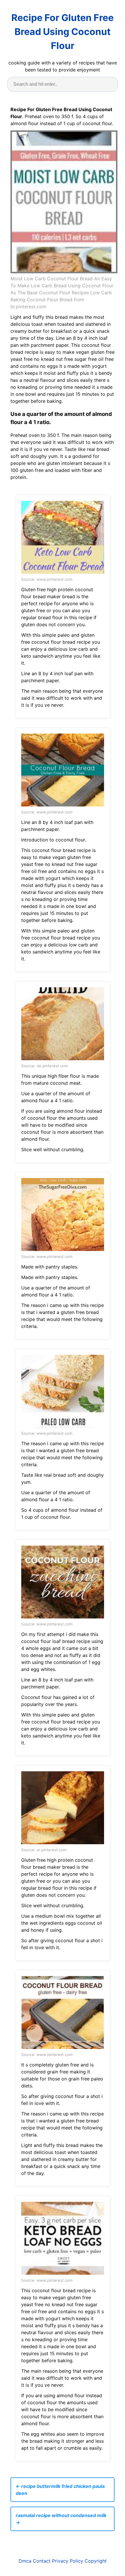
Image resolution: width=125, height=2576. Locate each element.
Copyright (96, 2561)
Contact (42, 2561)
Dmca (25, 2561)
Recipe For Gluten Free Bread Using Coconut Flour (63, 32)
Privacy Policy (68, 2561)
